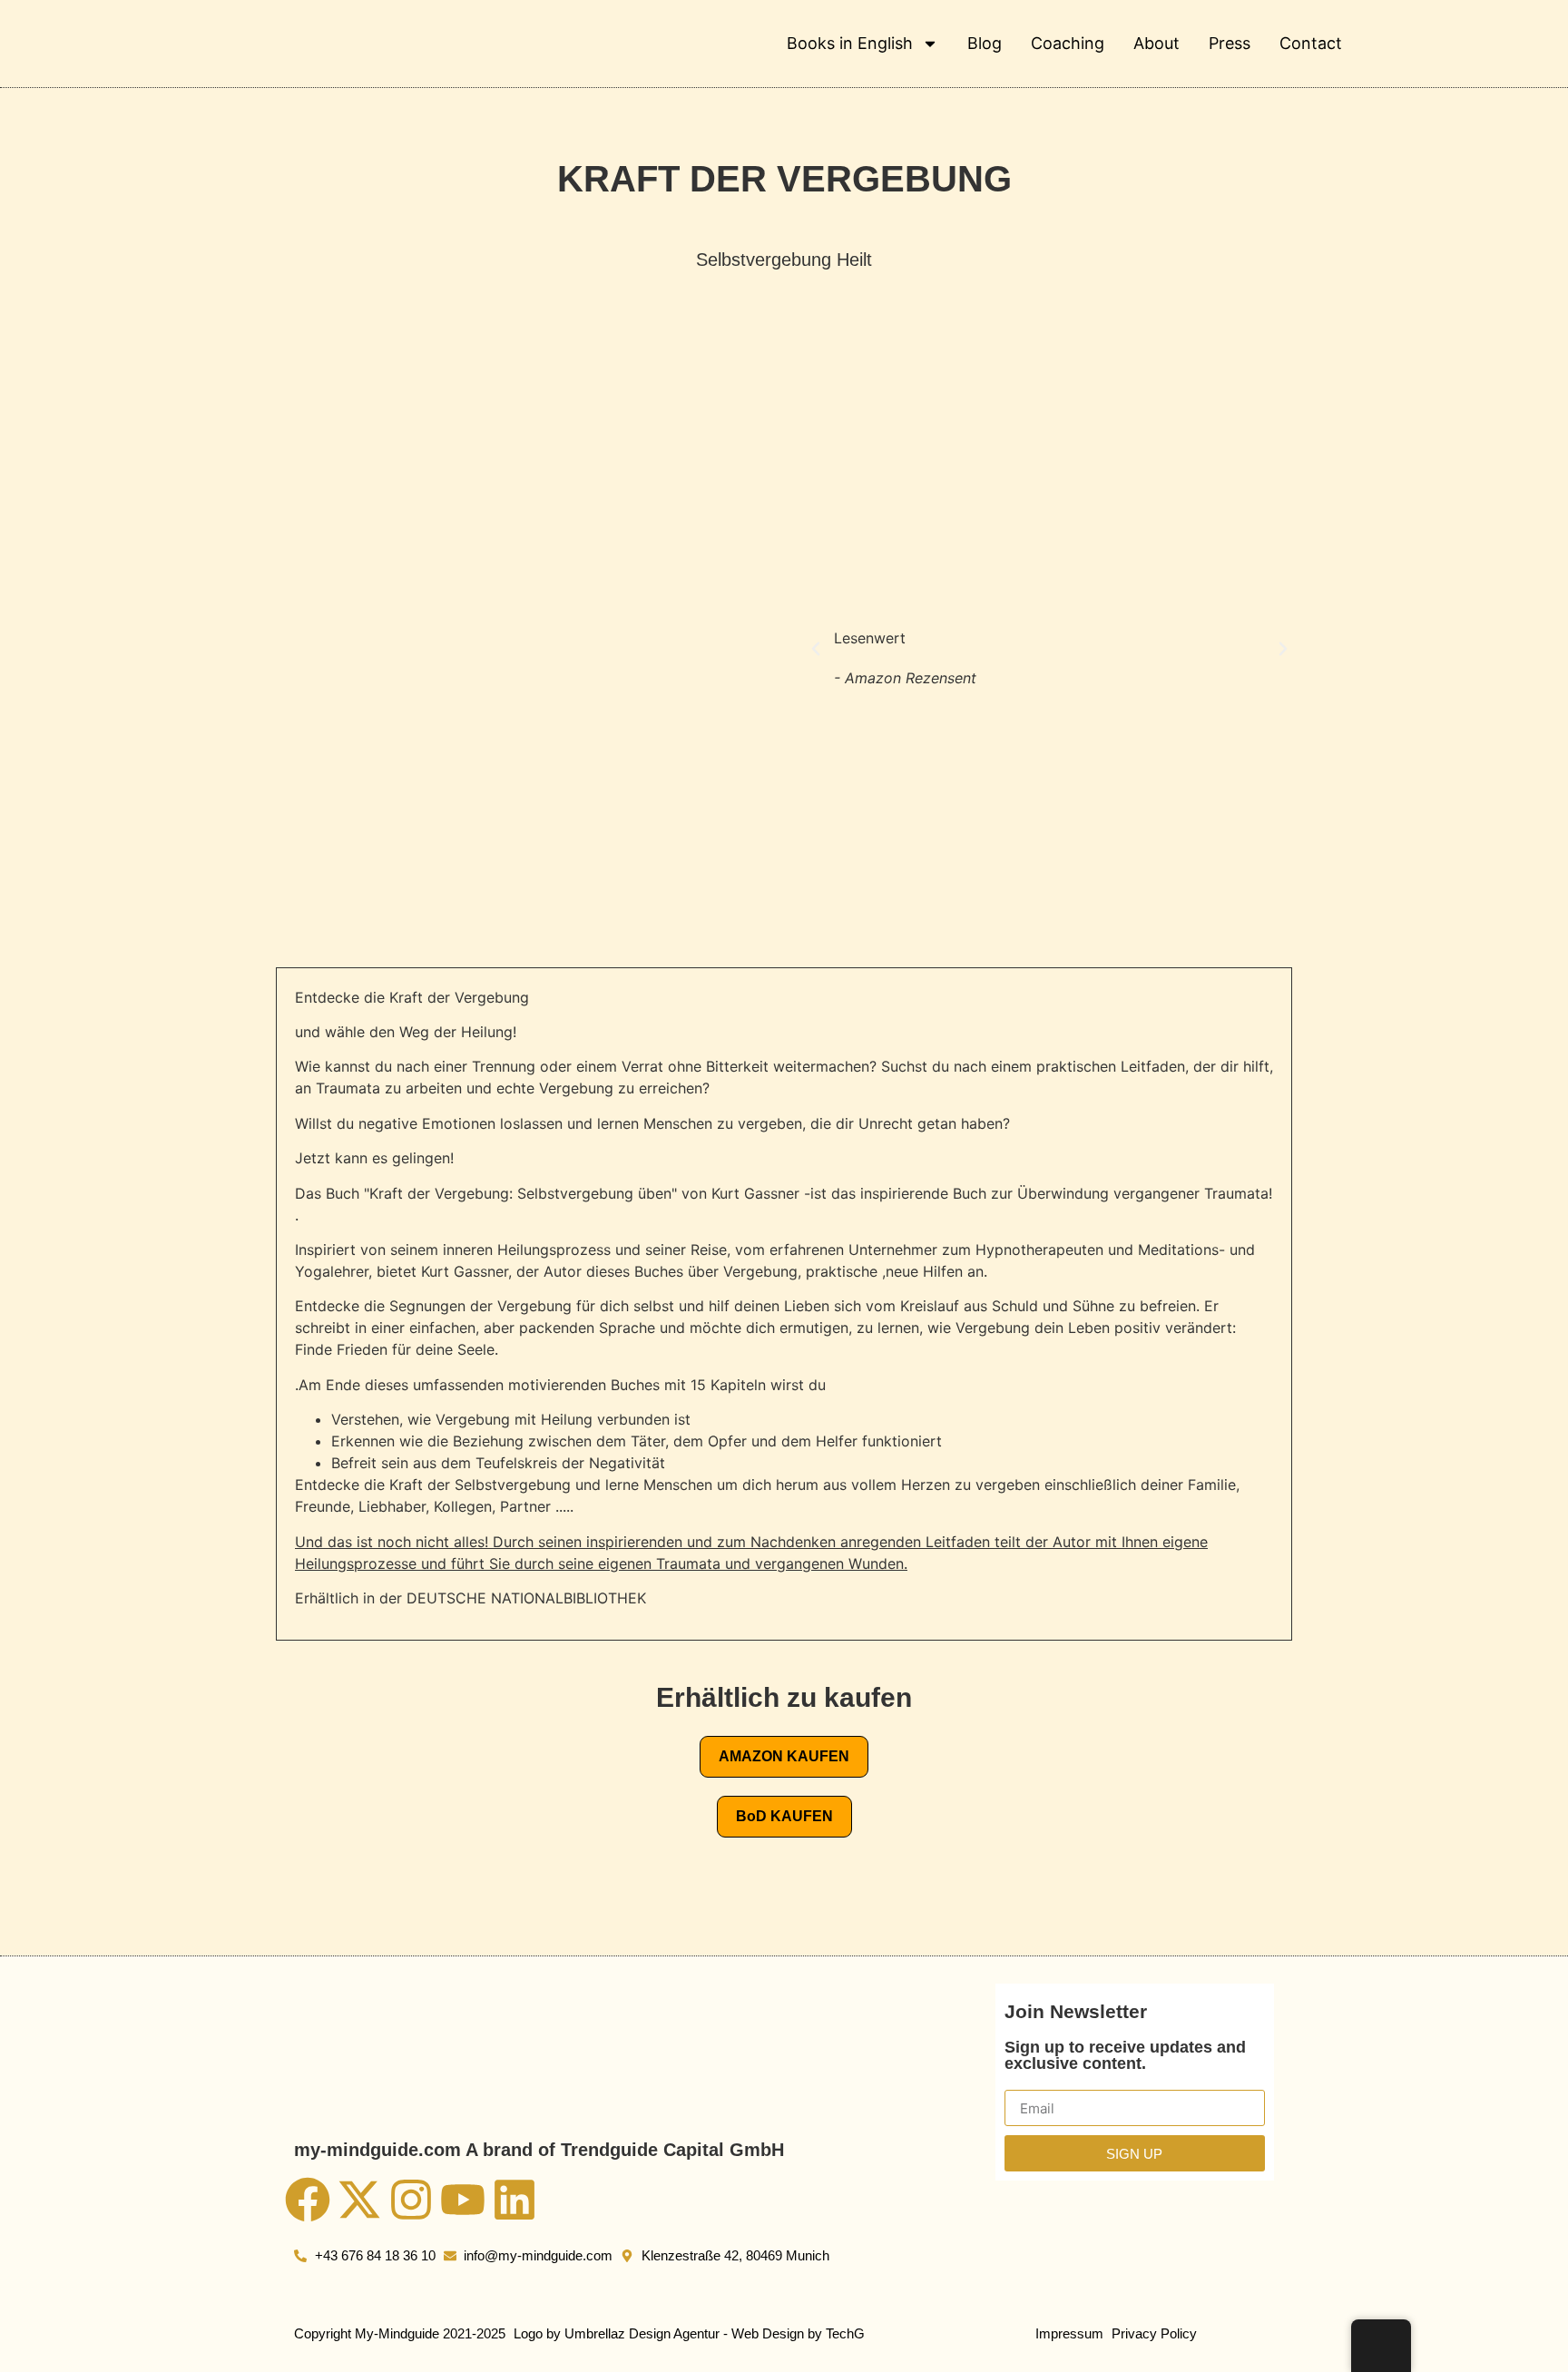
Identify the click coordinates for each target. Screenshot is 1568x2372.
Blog (985, 43)
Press (1230, 43)
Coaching (1068, 43)
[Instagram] (411, 2200)
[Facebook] (308, 2200)
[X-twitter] (359, 2200)
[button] (816, 649)
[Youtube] (463, 2200)
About (1156, 43)
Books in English (850, 43)
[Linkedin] (514, 2200)
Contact (1311, 43)
